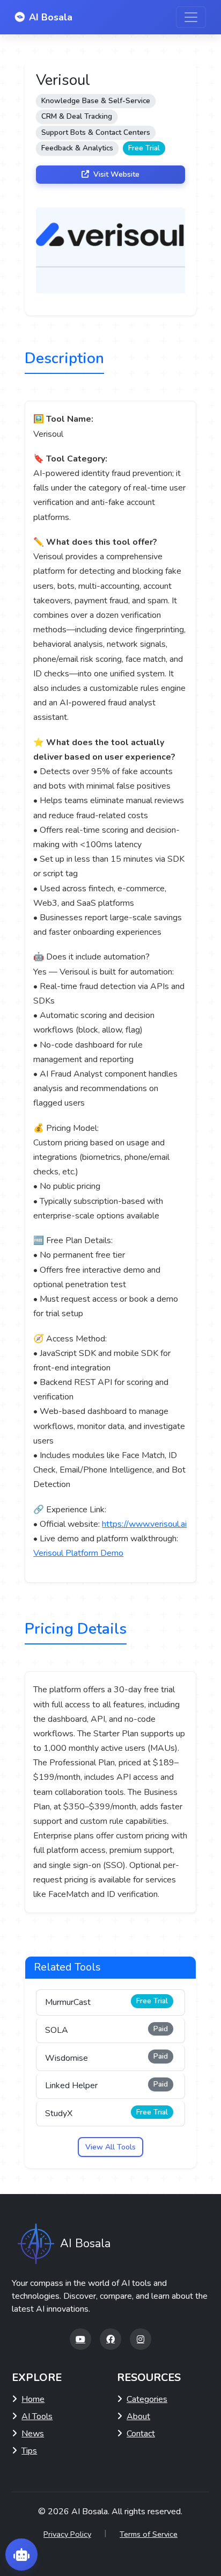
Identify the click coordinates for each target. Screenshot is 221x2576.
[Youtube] (80, 2339)
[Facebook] (110, 2339)
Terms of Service (149, 2534)
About (138, 2416)
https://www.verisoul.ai (144, 1524)
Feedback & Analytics (77, 148)
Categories (147, 2399)
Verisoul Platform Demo (78, 1553)
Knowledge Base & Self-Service (96, 101)
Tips (29, 2451)
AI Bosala (51, 17)
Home (33, 2399)
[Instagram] (141, 2339)
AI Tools (37, 2416)
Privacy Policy (67, 2534)
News (33, 2434)
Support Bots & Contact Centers (96, 132)
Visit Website (115, 174)
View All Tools (110, 2147)
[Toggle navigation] (191, 17)
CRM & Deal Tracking (77, 116)
